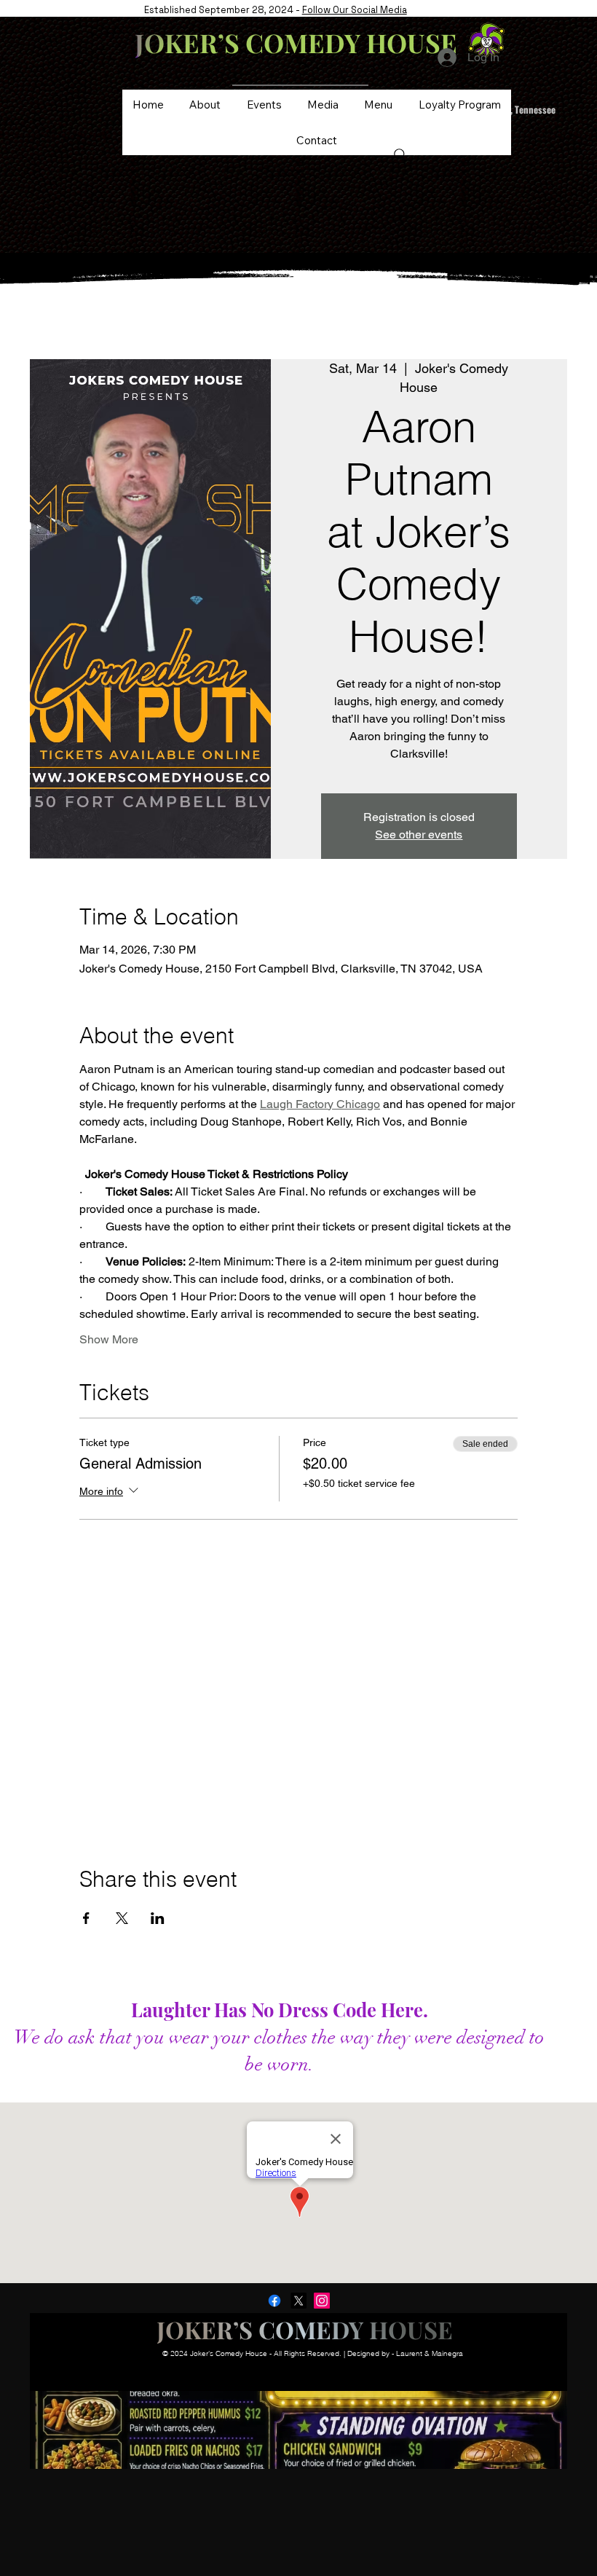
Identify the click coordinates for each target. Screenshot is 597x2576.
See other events (419, 835)
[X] (298, 2301)
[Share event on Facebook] (86, 1918)
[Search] (400, 155)
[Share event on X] (122, 1918)
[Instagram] (322, 2301)
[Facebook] (274, 2301)
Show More (109, 1339)
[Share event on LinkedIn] (158, 1918)
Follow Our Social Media (355, 10)
